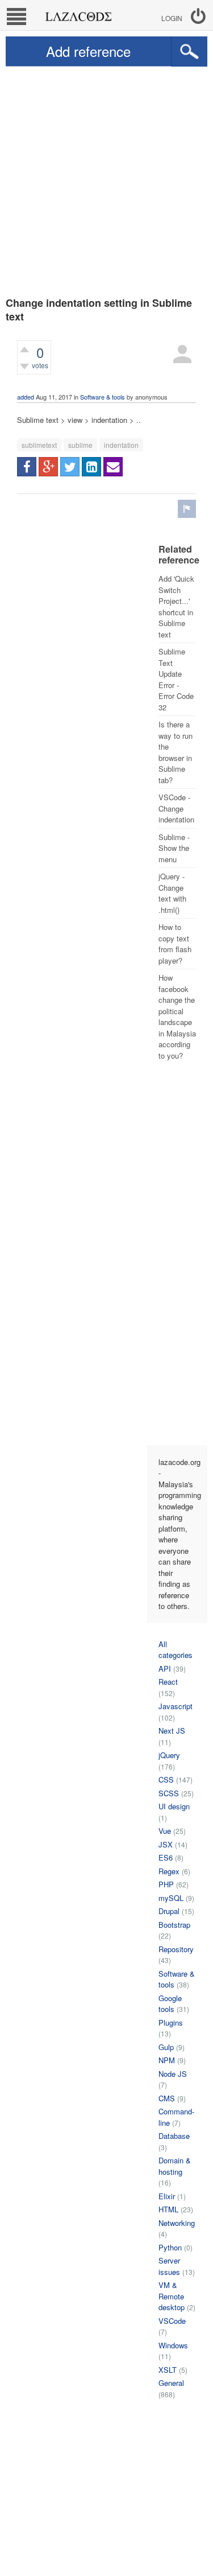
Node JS (173, 2074)
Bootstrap (174, 1925)
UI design (174, 1806)
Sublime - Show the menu (174, 848)
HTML (168, 2209)
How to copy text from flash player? (175, 944)
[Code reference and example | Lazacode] (78, 14)
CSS (166, 1779)
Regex (169, 1871)
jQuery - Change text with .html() (172, 893)
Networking (177, 2223)
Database (174, 2136)
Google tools (170, 2004)
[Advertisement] (106, 179)
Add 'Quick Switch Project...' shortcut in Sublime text (176, 606)
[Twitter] (70, 467)
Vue (165, 1831)
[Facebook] (27, 467)
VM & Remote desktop (172, 2296)
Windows (173, 2345)
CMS (167, 2098)
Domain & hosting (175, 2166)
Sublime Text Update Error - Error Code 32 (176, 679)
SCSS (169, 1793)
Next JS (172, 1731)
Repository (176, 1949)
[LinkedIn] (91, 467)
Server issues (169, 2266)
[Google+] (48, 467)
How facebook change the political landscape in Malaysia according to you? (177, 1017)
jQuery (169, 1755)
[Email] (113, 467)
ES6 (166, 1857)
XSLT (168, 2370)
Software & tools (103, 397)
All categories (176, 1650)
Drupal (169, 1911)
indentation (121, 445)
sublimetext (39, 445)
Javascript (176, 1706)
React (168, 1682)
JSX (166, 1844)
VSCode (172, 2321)
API (165, 1668)
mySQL (171, 1898)
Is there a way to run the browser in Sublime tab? (176, 752)
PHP (166, 1884)
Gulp (166, 2047)
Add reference (88, 51)
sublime (80, 445)
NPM (167, 2060)
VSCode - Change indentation (176, 808)
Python (170, 2247)
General (171, 2383)
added (26, 397)
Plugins (171, 2022)
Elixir (167, 2196)
